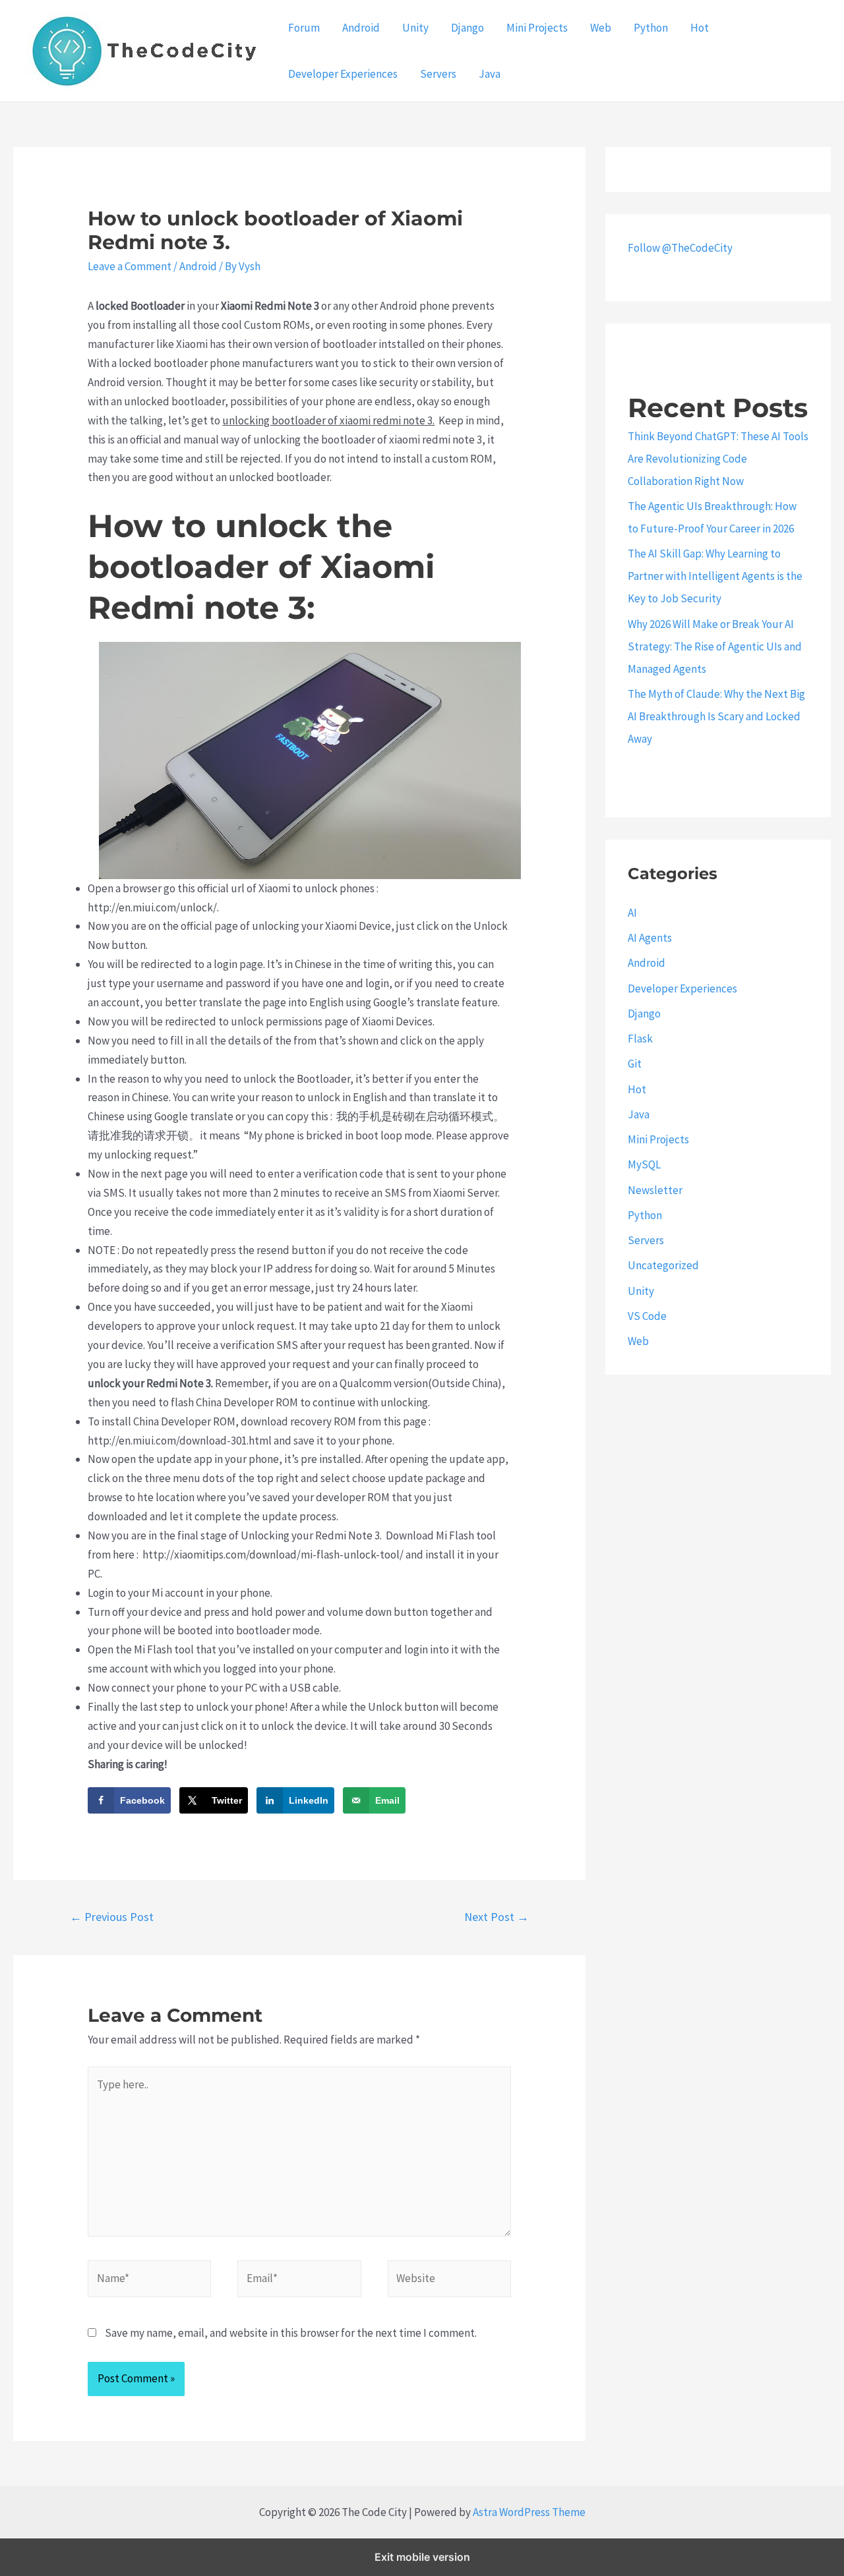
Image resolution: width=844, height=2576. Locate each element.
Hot (700, 28)
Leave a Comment (130, 266)
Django (467, 28)
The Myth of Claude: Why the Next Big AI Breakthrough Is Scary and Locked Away (716, 716)
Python (651, 28)
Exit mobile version (422, 2557)
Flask (640, 1039)
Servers (438, 74)
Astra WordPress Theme (529, 2512)
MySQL (644, 1164)
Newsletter (655, 1190)
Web (601, 28)
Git (635, 1064)
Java (490, 74)
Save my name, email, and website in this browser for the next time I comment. (291, 2333)
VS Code (647, 1316)
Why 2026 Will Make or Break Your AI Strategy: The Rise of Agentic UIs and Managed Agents (715, 646)
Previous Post (112, 1917)
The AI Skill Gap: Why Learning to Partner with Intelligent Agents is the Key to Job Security (715, 576)
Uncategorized (663, 1265)
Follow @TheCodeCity (680, 248)
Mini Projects (537, 28)
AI (632, 913)
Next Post (497, 1917)
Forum (304, 28)
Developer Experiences (343, 74)
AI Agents (650, 938)
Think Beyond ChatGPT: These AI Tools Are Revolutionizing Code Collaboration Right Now (718, 459)
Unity (415, 28)
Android (361, 28)
